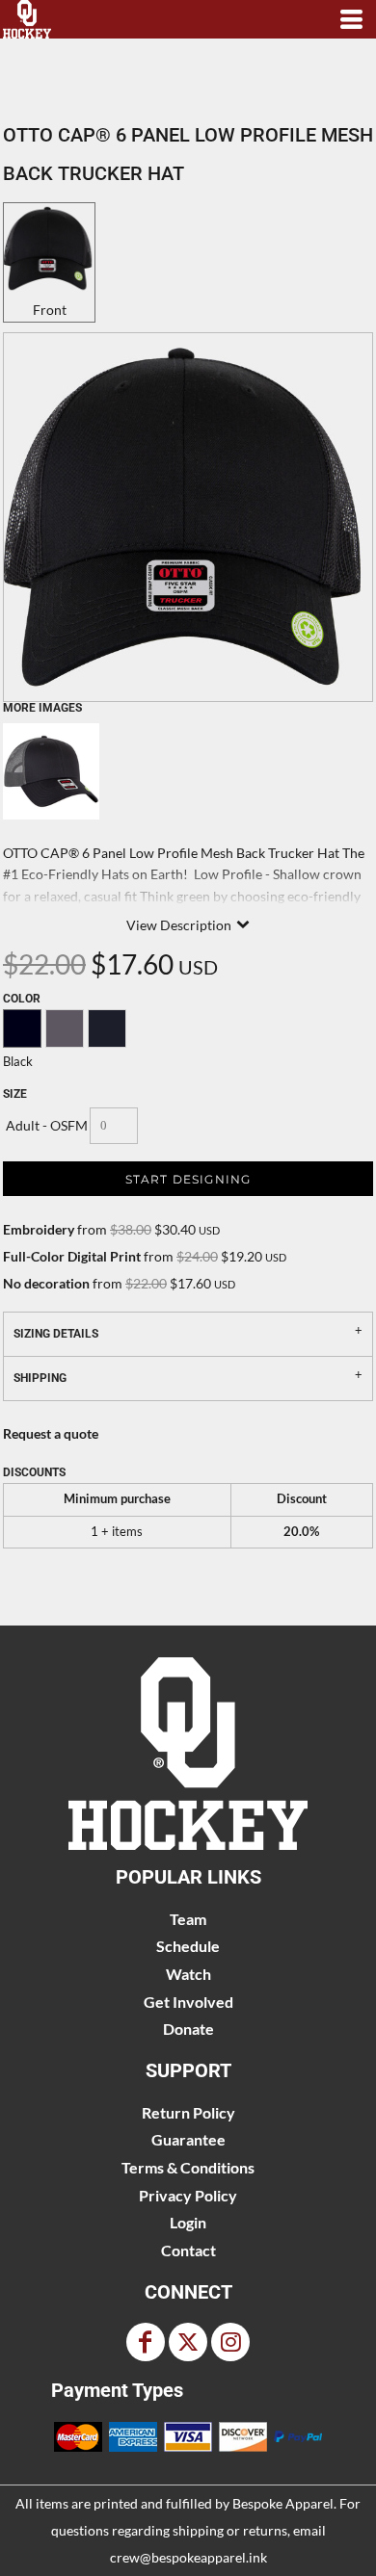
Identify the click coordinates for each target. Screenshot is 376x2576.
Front (50, 310)
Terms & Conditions (188, 2167)
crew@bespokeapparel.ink (188, 2557)
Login (188, 2222)
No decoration (46, 1283)
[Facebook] (146, 2342)
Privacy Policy (188, 2195)
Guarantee (188, 2139)
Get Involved (188, 2002)
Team (188, 1919)
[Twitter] (188, 2342)
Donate (188, 2029)
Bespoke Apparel (283, 2503)
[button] (188, 1754)
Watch (188, 1974)
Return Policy (188, 2112)
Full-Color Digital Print (72, 1256)
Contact (188, 2250)
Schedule (188, 1946)
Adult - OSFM (47, 1125)
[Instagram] (230, 2342)
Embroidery (39, 1229)
